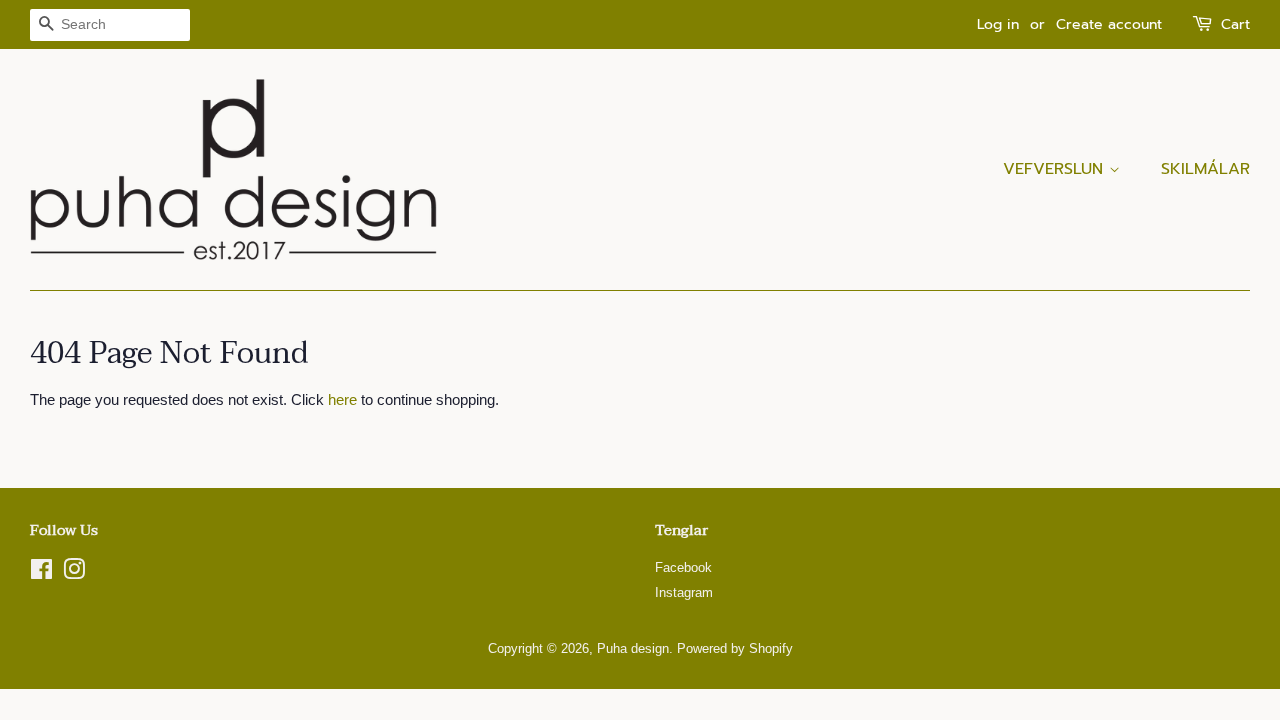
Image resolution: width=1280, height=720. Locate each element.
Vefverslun (1056, 169)
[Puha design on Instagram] (74, 573)
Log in (998, 24)
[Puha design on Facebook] (41, 573)
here (342, 399)
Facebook (683, 567)
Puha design (633, 648)
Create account (1109, 24)
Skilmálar (1205, 169)
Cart (1235, 24)
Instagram (684, 592)
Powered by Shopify (735, 648)
